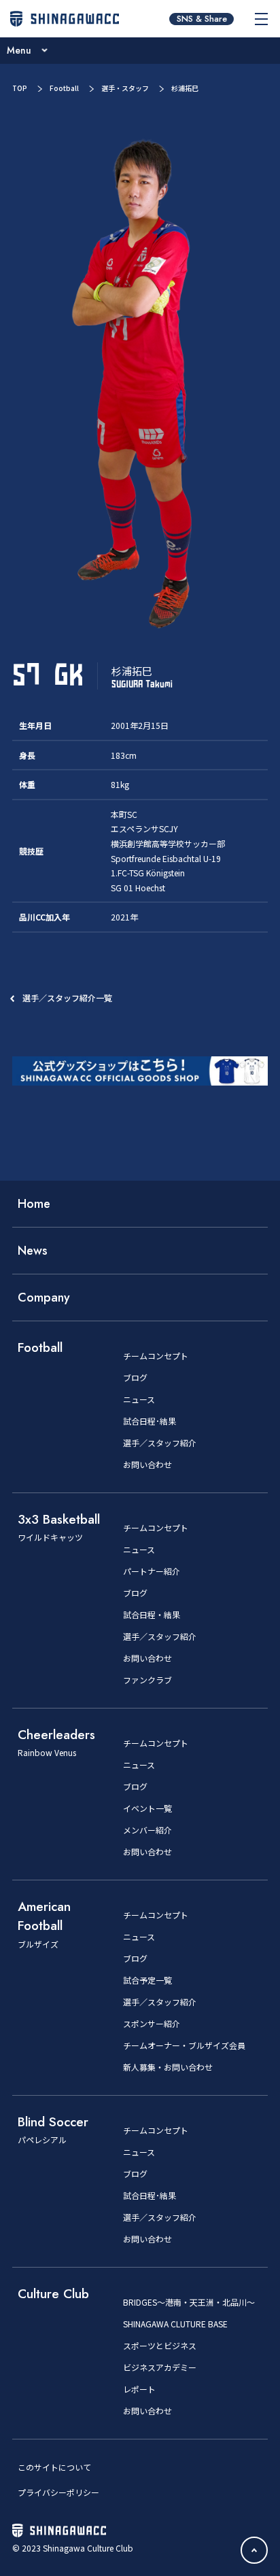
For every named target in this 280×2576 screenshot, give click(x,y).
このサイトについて (54, 2467)
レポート (139, 2389)
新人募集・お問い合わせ (168, 2067)
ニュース (139, 1399)
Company (44, 1298)
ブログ (135, 1378)
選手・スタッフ (125, 88)
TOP (20, 88)
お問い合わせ (147, 1465)
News (33, 1251)
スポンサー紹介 (152, 2024)
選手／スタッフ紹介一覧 (67, 998)
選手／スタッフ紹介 (160, 1443)
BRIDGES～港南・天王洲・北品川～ (189, 2302)
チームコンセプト (156, 1356)
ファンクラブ (147, 1680)
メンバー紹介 (147, 1830)
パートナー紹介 (152, 1571)
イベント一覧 (147, 1808)
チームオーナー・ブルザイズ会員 (184, 2045)
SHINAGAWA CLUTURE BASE (175, 2324)
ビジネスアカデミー (160, 2367)
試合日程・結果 (152, 1615)
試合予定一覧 (147, 1980)
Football (64, 88)
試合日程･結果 (150, 1421)
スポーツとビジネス (160, 2346)
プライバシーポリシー (58, 2492)
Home (34, 1204)
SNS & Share (202, 19)
